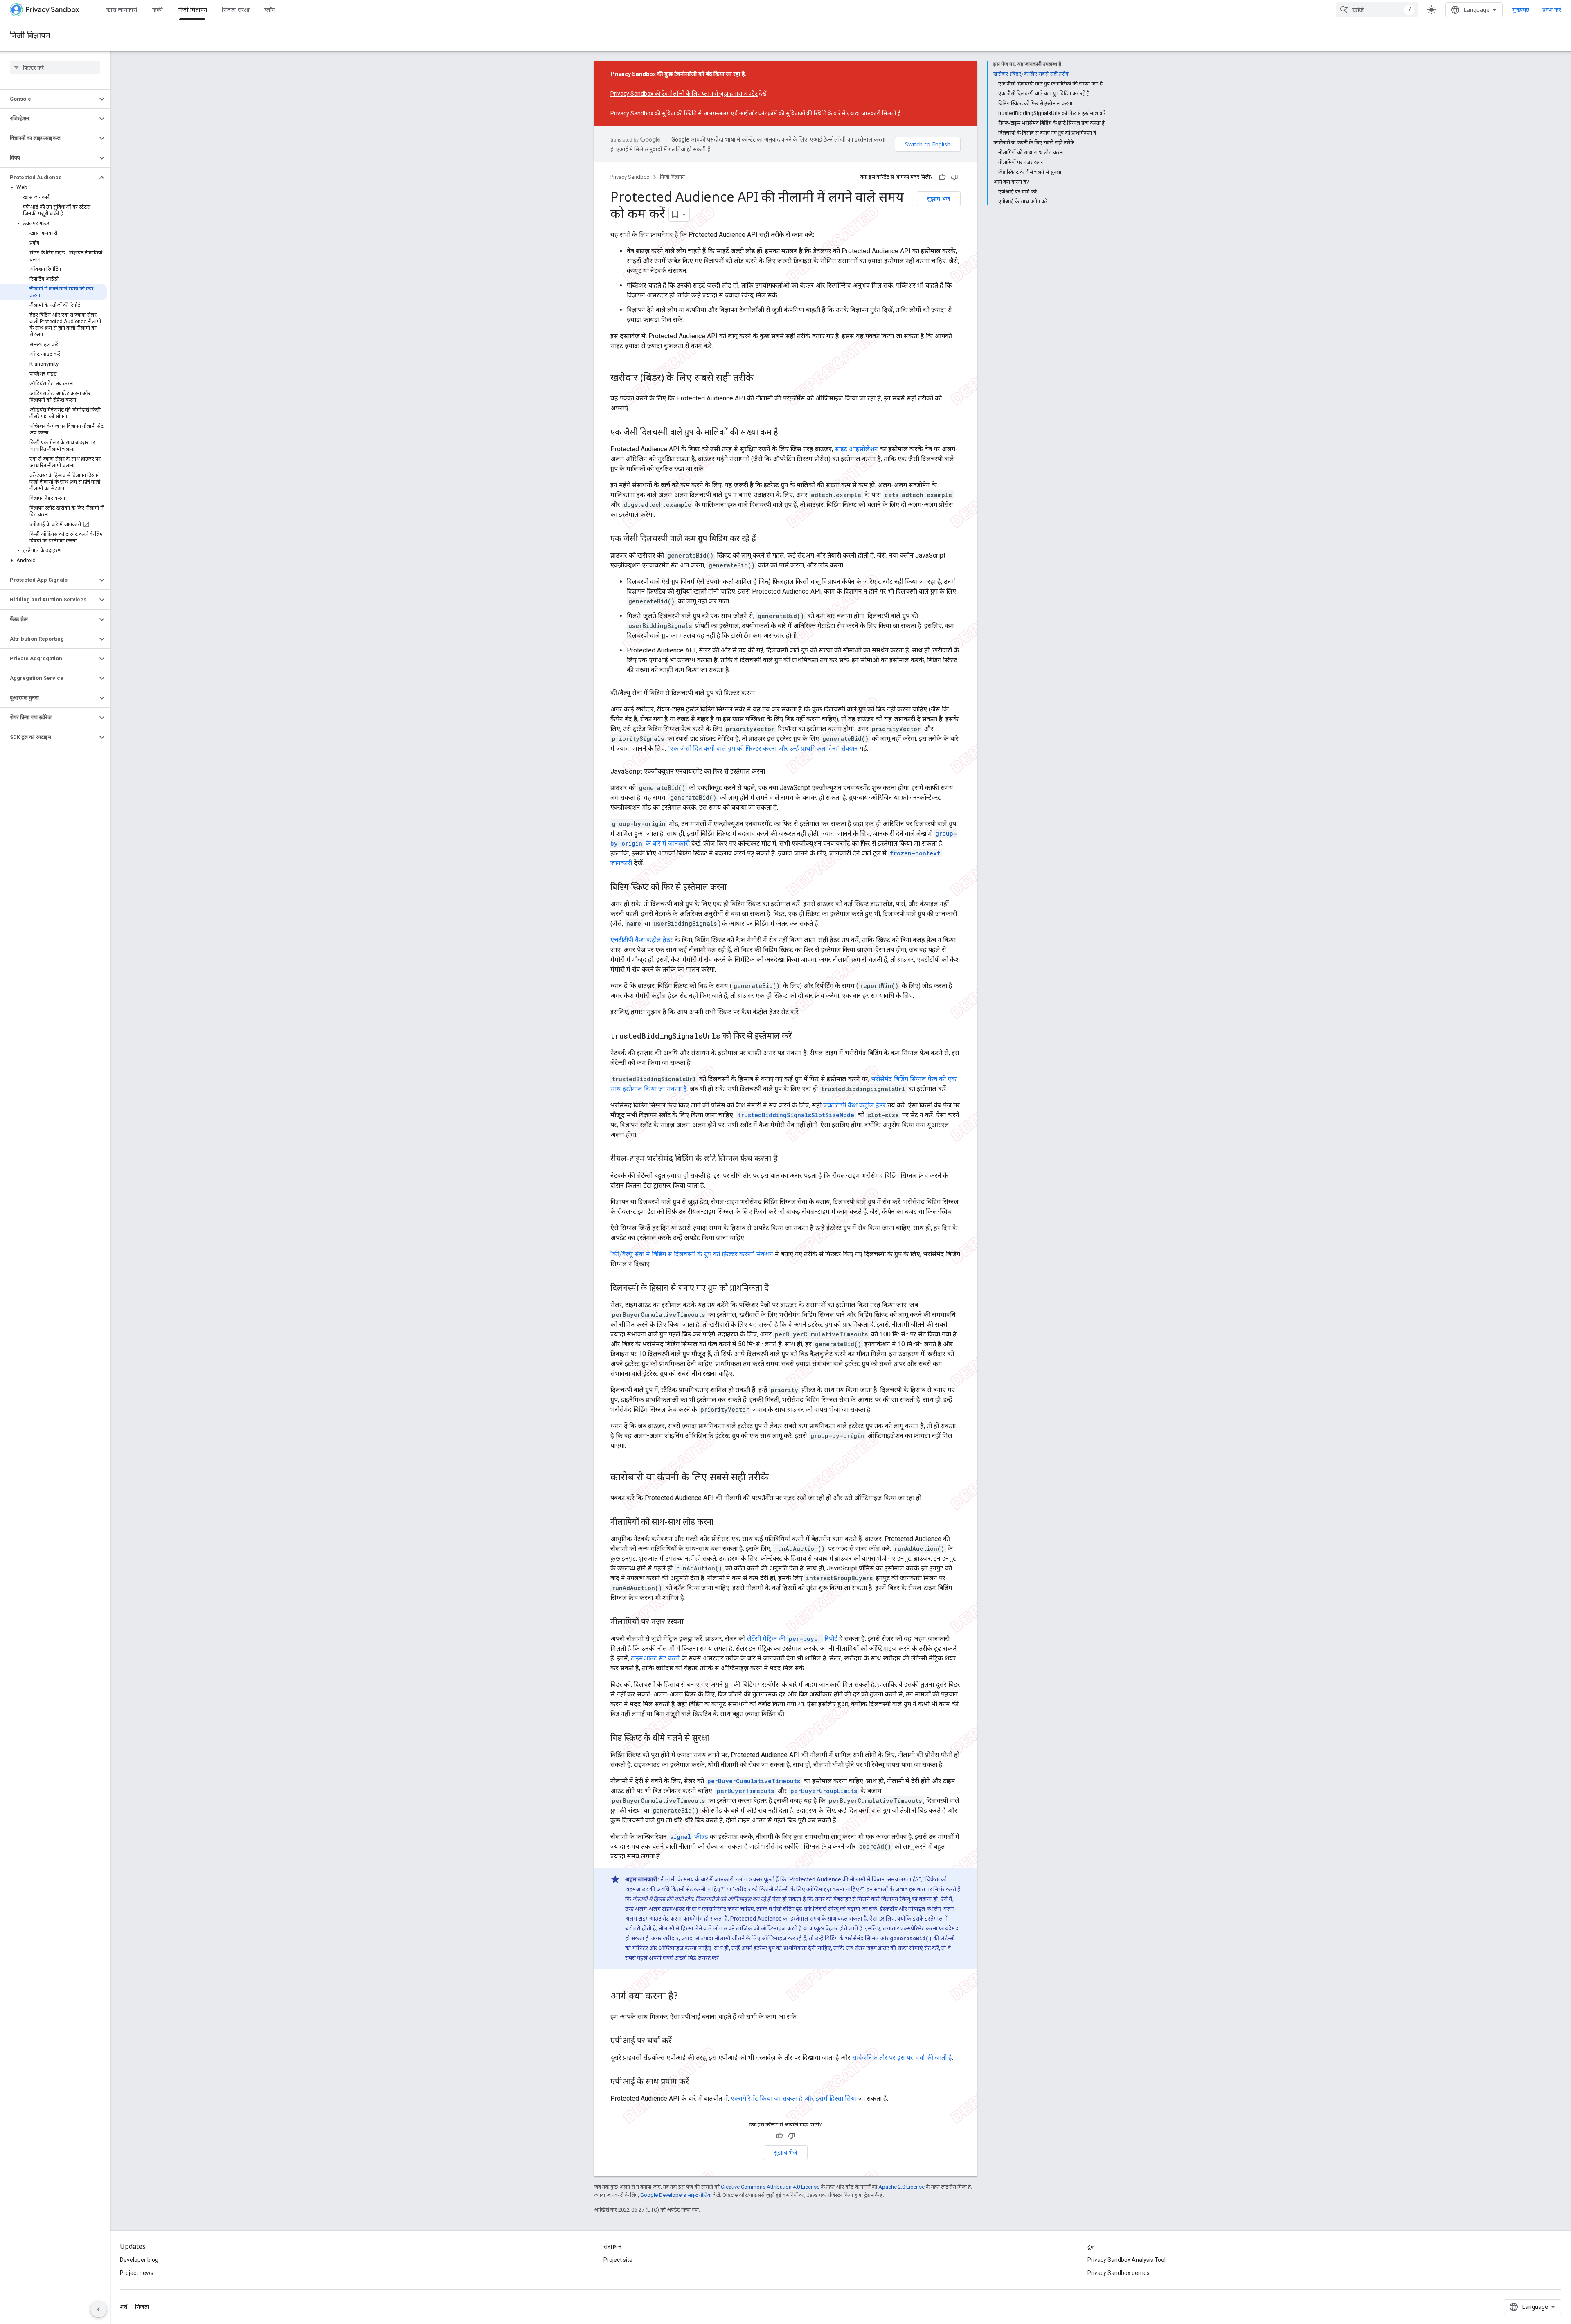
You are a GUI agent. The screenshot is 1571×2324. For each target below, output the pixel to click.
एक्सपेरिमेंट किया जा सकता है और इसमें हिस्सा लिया (794, 2098)
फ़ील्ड (689, 1837)
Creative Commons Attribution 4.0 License (770, 2187)
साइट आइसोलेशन (856, 449)
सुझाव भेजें (939, 199)
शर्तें (124, 2307)
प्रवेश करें (1552, 10)
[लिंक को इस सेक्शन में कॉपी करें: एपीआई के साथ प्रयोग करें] (697, 2082)
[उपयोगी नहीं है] (954, 177)
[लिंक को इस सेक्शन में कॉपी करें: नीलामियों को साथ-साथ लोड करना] (722, 1523)
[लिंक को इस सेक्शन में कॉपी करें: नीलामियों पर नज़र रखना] (692, 1622)
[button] (48, 99)
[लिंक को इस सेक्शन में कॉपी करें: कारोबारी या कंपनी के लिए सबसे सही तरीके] (777, 1478)
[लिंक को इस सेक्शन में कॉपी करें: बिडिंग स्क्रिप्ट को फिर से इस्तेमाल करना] (735, 888)
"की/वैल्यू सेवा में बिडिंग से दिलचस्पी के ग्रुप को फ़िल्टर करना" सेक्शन (692, 1254)
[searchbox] (55, 67)
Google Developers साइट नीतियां (676, 2195)
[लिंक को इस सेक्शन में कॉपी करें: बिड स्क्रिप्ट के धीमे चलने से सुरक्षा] (717, 1739)
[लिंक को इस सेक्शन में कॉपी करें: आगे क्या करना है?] (686, 1997)
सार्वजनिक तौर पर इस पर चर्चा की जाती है (902, 2057)
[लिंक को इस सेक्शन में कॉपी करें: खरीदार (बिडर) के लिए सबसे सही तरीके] (762, 378)
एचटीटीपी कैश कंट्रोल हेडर (642, 940)
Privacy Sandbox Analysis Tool (1126, 2260)
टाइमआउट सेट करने (655, 1658)
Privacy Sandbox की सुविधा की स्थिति (654, 113)
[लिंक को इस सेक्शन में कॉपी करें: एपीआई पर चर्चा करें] (680, 2041)
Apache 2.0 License (901, 2187)
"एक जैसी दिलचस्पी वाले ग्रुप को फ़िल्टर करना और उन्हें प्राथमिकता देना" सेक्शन (763, 748)
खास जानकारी (122, 10)
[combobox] (1377, 10)
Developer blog (139, 2260)
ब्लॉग (270, 10)
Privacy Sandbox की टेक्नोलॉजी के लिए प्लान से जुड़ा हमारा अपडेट (684, 94)
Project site (618, 2260)
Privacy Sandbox (630, 177)
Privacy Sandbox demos (1119, 2273)
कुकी (158, 10)
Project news (137, 2273)
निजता (142, 2307)
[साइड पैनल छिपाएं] (99, 2309)
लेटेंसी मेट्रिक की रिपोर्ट (792, 1639)
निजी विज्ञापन (192, 10)
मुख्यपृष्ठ (1521, 10)
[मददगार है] (942, 177)
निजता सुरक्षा (236, 10)
